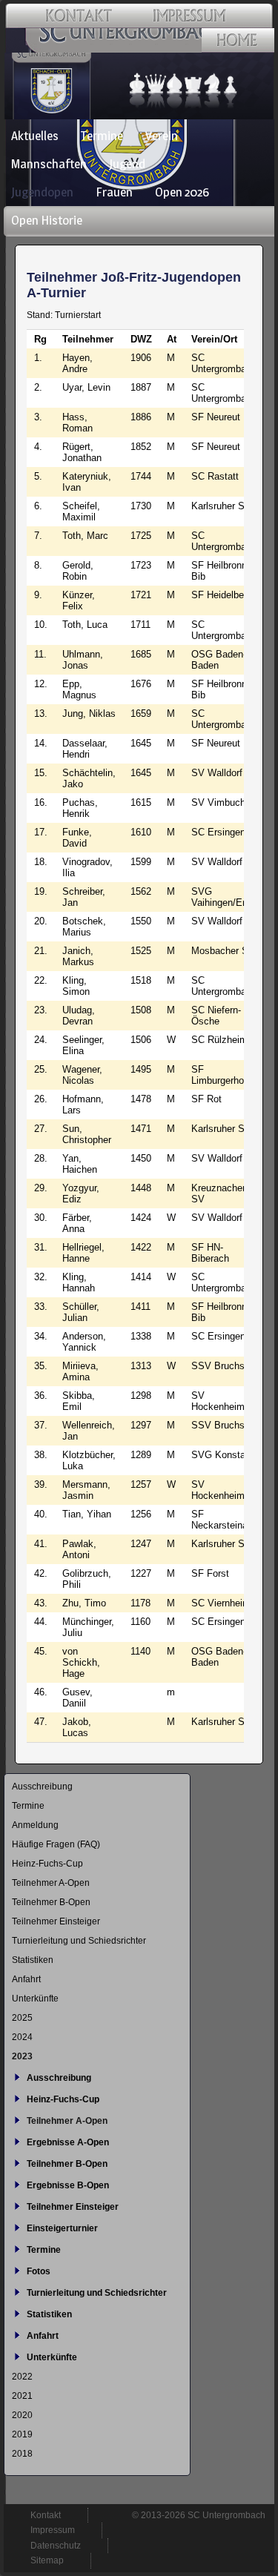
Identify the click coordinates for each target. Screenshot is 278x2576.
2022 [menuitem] (22, 2377)
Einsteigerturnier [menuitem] (62, 2228)
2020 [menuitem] (22, 2415)
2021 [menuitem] (22, 2396)
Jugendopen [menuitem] (42, 192)
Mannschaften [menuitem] (49, 164)
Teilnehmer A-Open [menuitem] (51, 1883)
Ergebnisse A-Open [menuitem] (68, 2142)
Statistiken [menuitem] (33, 1960)
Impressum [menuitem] (53, 2530)
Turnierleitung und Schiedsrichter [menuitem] (79, 1941)
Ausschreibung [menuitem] (42, 1787)
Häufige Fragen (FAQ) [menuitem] (56, 1844)
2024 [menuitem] (22, 2037)
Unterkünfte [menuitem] (35, 1999)
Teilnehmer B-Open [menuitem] (51, 1902)
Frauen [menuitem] (114, 192)
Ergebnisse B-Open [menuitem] (68, 2185)
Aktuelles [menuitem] (35, 136)
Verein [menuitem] (162, 136)
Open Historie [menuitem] (47, 220)
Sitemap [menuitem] (47, 2560)
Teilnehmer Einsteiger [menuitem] (56, 1921)
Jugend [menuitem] (127, 164)
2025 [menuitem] (22, 2018)
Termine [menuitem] (102, 136)
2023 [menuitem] (22, 2056)
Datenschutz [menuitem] (56, 2546)
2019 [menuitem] (22, 2434)
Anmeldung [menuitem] (35, 1825)
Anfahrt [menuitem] (26, 1979)
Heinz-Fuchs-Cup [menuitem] (47, 1864)
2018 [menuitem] (22, 2454)
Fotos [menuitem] (39, 2271)
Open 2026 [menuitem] (182, 192)
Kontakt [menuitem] (46, 2515)
